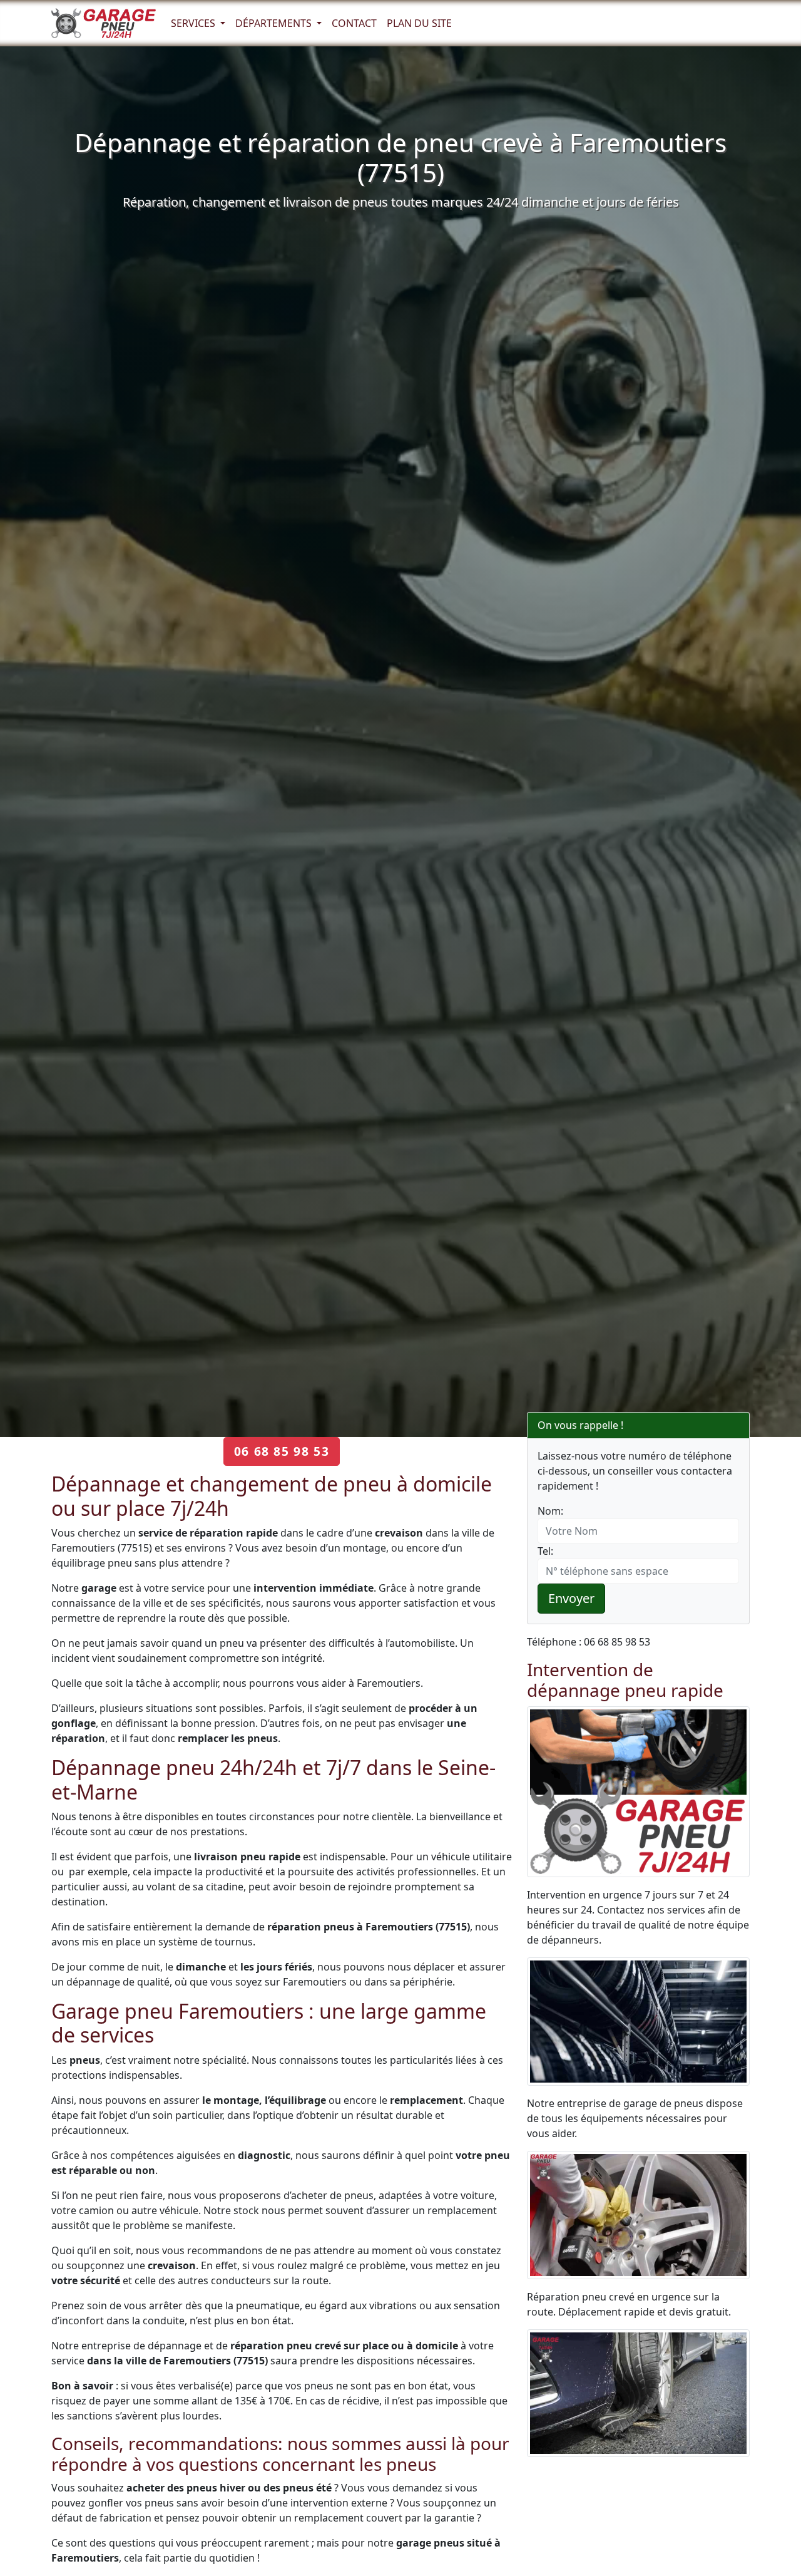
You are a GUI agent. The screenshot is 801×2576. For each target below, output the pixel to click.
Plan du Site (419, 23)
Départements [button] (275, 23)
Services (194, 23)
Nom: (550, 1511)
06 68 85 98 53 (282, 1451)
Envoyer (571, 1598)
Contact (354, 23)
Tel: (545, 1551)
